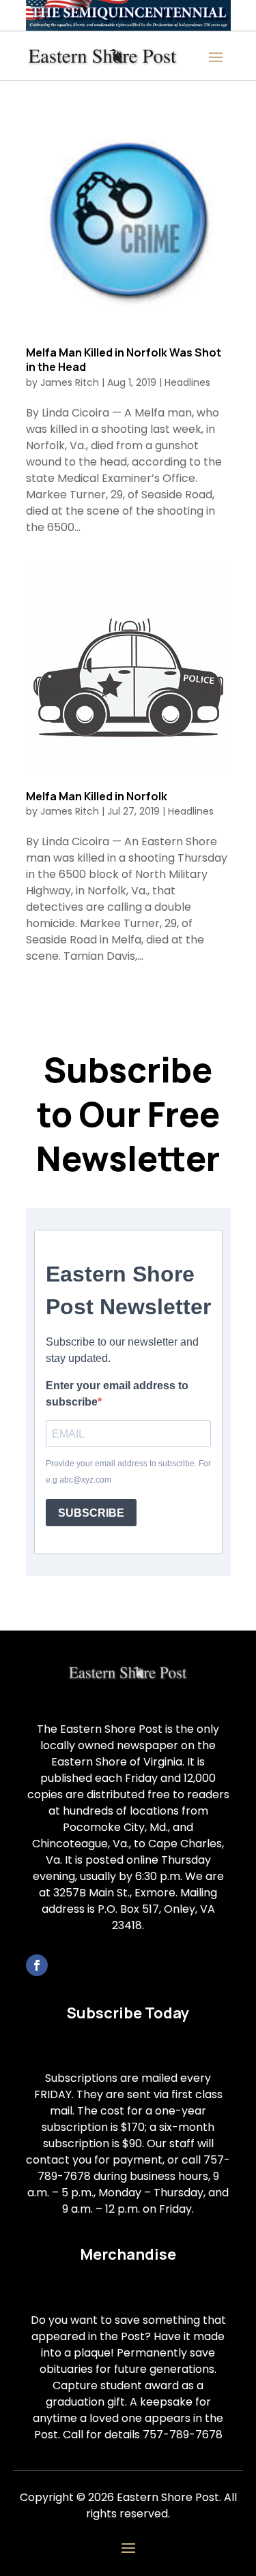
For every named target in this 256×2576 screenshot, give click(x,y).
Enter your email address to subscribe (117, 1394)
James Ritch (70, 382)
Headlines (187, 382)
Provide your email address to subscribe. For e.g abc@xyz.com (128, 1472)
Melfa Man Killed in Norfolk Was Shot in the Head (124, 360)
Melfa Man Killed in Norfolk (97, 796)
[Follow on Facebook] (37, 1965)
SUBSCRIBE (91, 1513)
